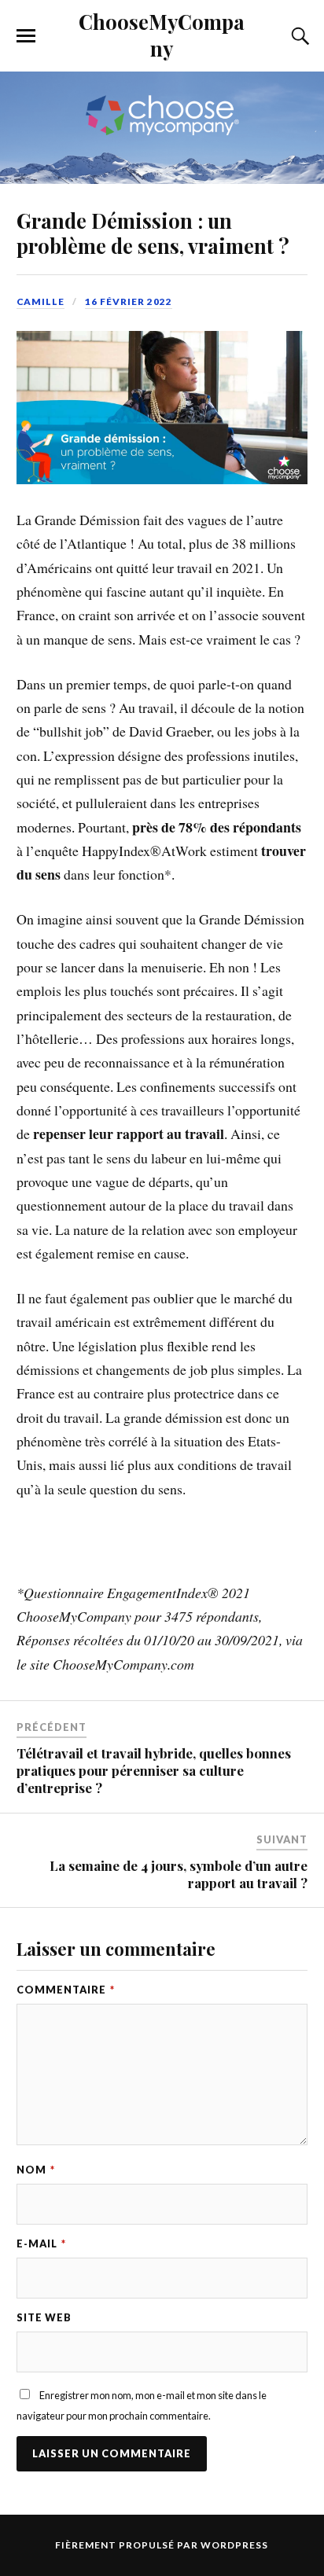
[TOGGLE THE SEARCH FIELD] (298, 36)
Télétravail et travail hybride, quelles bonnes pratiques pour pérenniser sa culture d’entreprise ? (154, 1770)
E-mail (41, 2243)
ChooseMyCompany (162, 35)
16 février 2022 (129, 301)
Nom (36, 2170)
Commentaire (66, 1990)
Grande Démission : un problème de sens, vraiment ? (153, 233)
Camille (40, 301)
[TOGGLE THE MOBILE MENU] (26, 36)
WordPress (234, 2545)
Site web (44, 2317)
